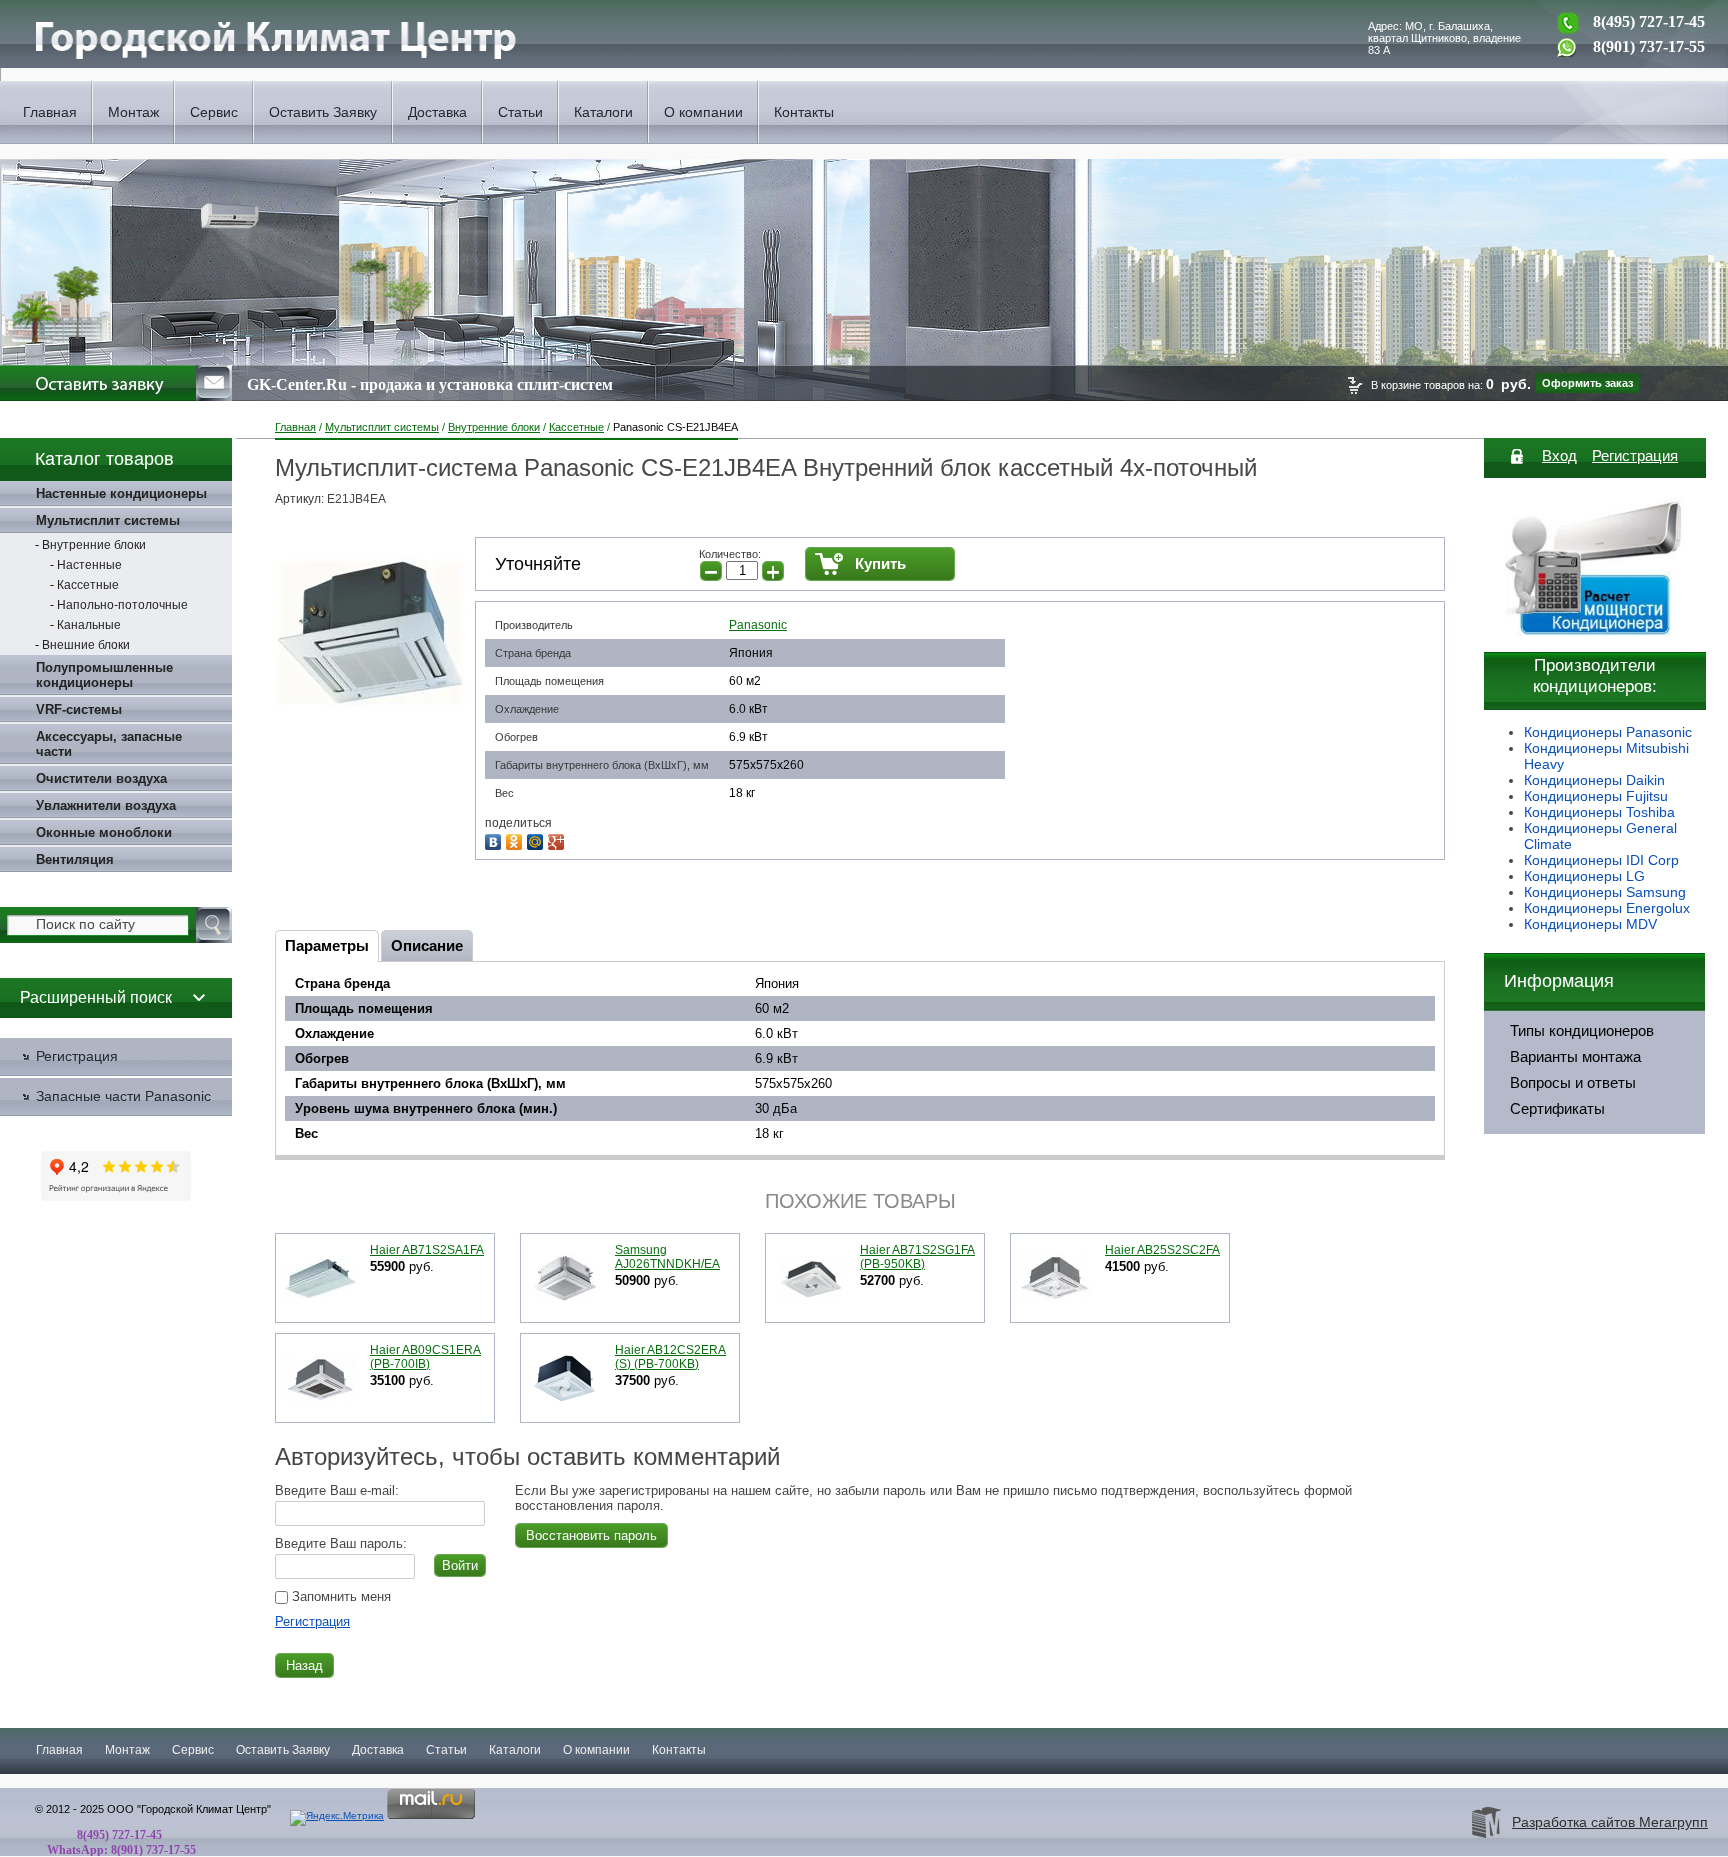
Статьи (520, 112)
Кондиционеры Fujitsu (1596, 796)
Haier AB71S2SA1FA (427, 1250)
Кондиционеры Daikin (1594, 780)
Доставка (437, 112)
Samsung (1656, 892)
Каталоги (603, 112)
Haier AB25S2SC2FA (1162, 1250)
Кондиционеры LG (1584, 876)
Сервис (214, 112)
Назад (304, 1665)
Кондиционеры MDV (1590, 924)
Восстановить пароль (591, 1535)
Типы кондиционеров (1582, 1031)
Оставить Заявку (323, 112)
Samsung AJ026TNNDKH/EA (667, 1257)
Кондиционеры (1575, 892)
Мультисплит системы (382, 427)
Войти (460, 1565)
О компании (703, 112)
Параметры (327, 945)
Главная (50, 112)
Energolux (1658, 908)
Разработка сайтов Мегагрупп (1610, 1822)
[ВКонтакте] (495, 839)
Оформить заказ (1587, 383)
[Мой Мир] (537, 839)
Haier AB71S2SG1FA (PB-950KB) (917, 1257)
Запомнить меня (339, 1596)
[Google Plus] (558, 839)
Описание (427, 945)
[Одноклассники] (516, 839)
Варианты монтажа (1575, 1057)
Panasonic (758, 625)
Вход (1559, 455)
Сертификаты (1557, 1109)
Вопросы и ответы (1573, 1083)
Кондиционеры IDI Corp (1601, 860)
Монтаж (133, 112)
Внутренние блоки (494, 427)
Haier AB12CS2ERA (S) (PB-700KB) (670, 1357)
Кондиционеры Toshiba (1599, 812)
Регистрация (312, 1621)
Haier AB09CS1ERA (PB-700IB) (425, 1357)
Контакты (804, 112)
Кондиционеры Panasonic (1608, 732)
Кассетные (576, 427)
